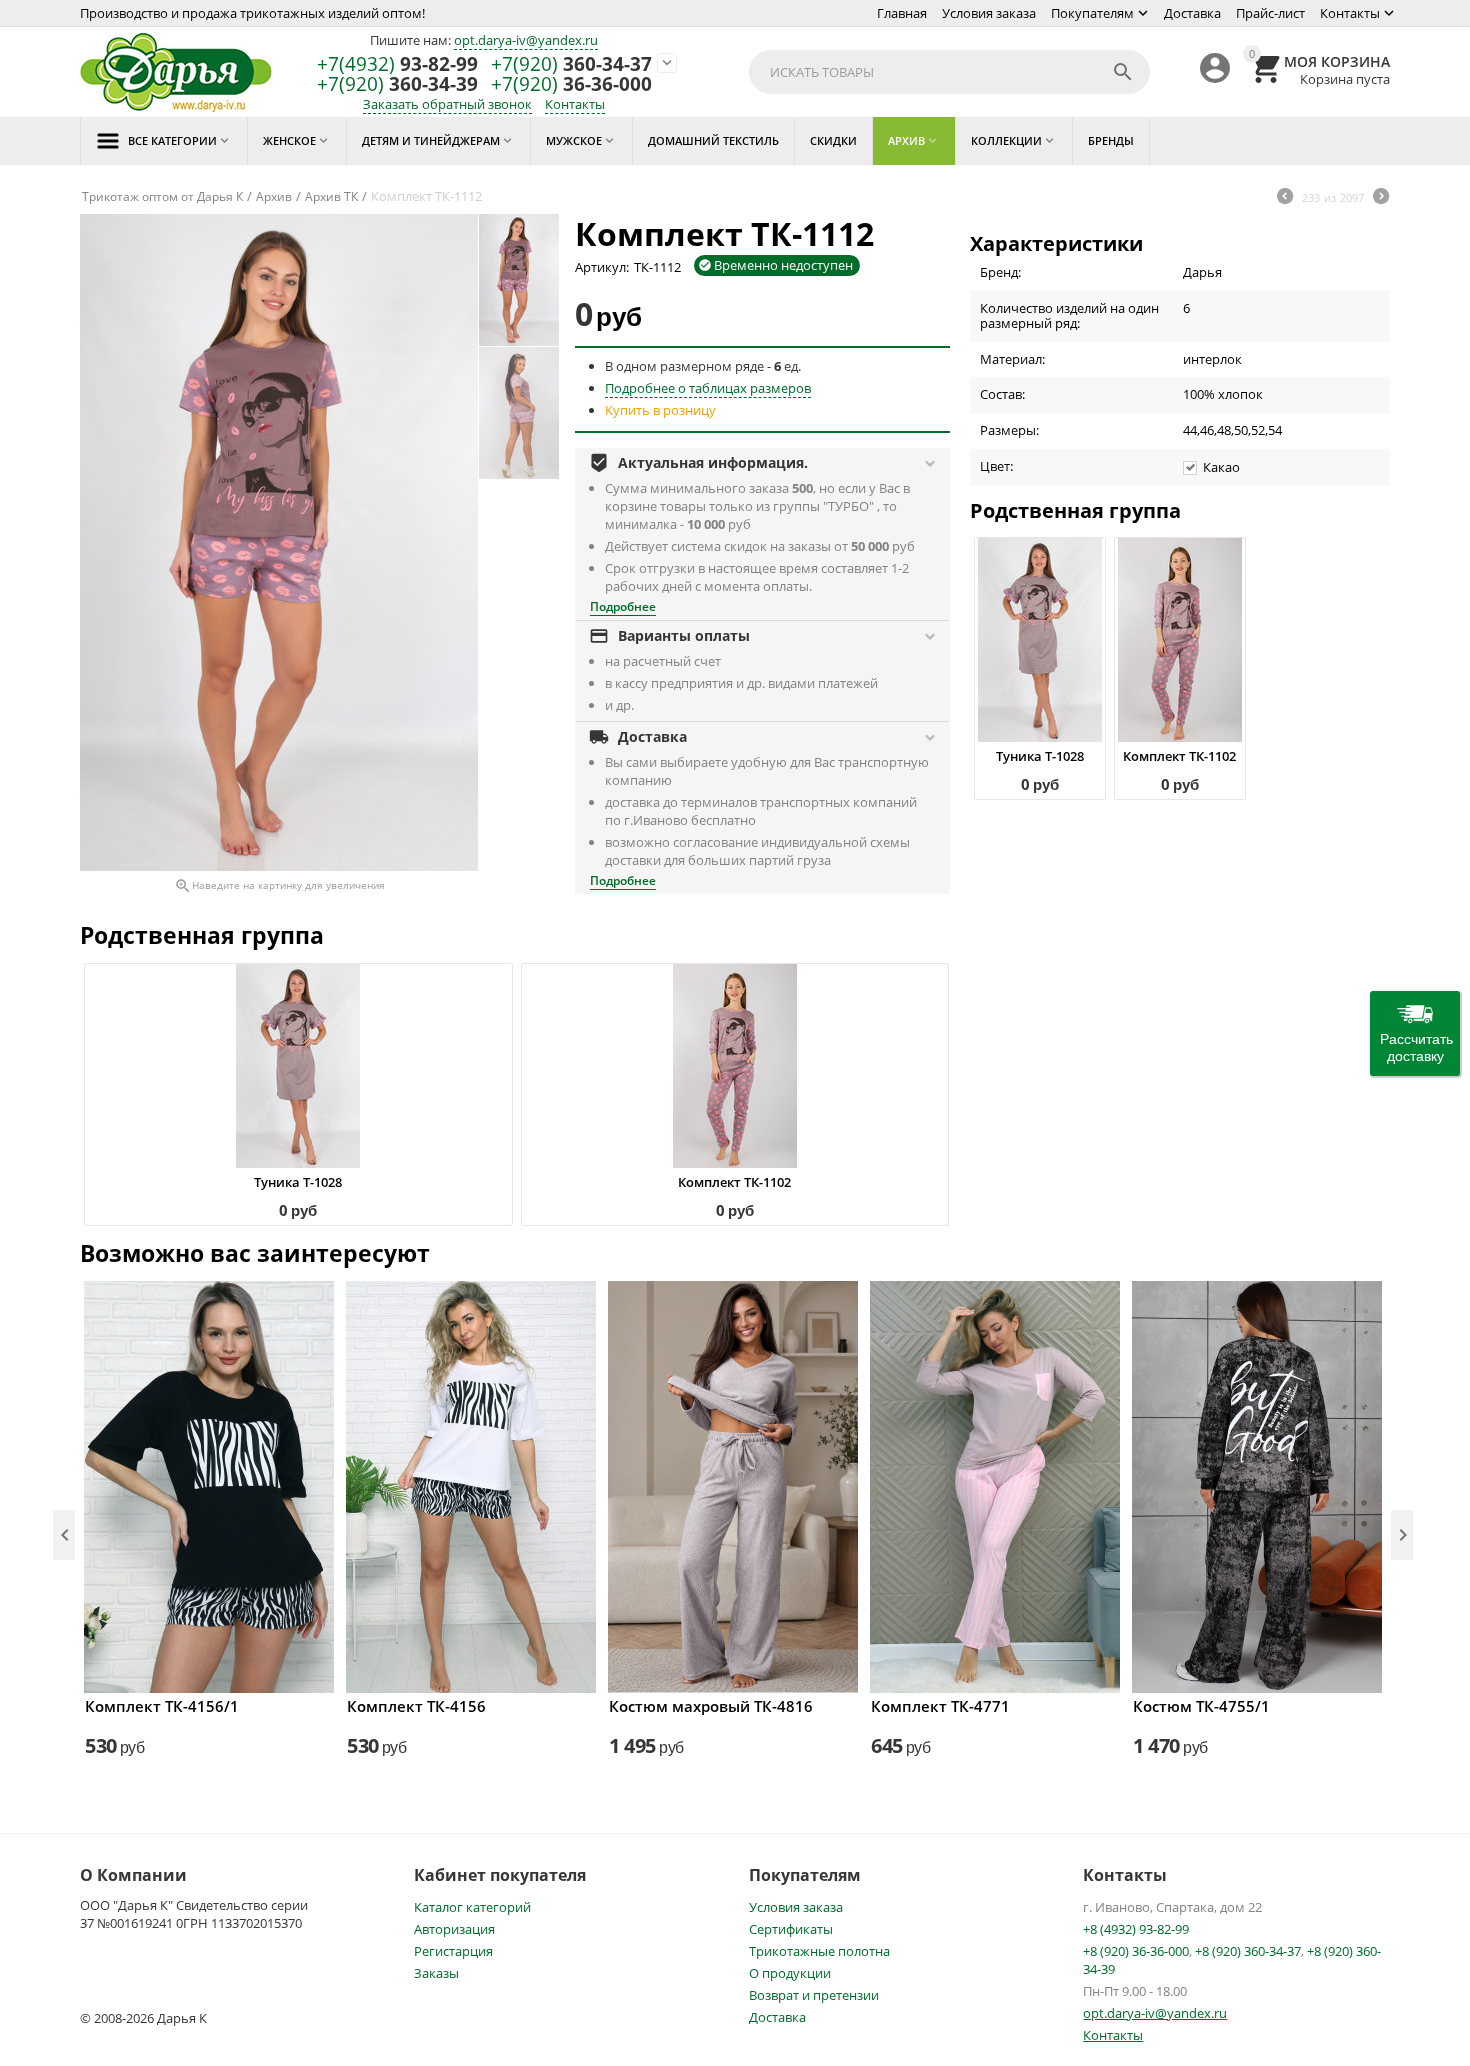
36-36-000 (571, 84)
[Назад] (1285, 198)
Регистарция (453, 1951)
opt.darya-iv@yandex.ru (526, 40)
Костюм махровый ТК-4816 (711, 1706)
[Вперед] (1381, 198)
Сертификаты (791, 1929)
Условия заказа (989, 13)
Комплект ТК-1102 (1179, 756)
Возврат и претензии (814, 1995)
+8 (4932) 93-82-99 (1136, 1929)
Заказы (436, 1973)
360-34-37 (571, 64)
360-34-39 (397, 84)
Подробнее (623, 606)
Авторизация (454, 1929)
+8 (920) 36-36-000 (1136, 1951)
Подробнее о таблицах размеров (708, 388)
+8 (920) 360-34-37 (1248, 1951)
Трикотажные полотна (819, 1951)
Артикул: (602, 267)
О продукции (790, 1973)
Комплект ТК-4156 (416, 1706)
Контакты (1350, 13)
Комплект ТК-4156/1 (162, 1706)
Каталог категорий (472, 1907)
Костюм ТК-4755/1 (1201, 1706)
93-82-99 (397, 64)
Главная (902, 13)
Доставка (1192, 13)
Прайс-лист (1270, 13)
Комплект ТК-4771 (940, 1706)
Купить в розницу (660, 410)
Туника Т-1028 (1040, 756)
